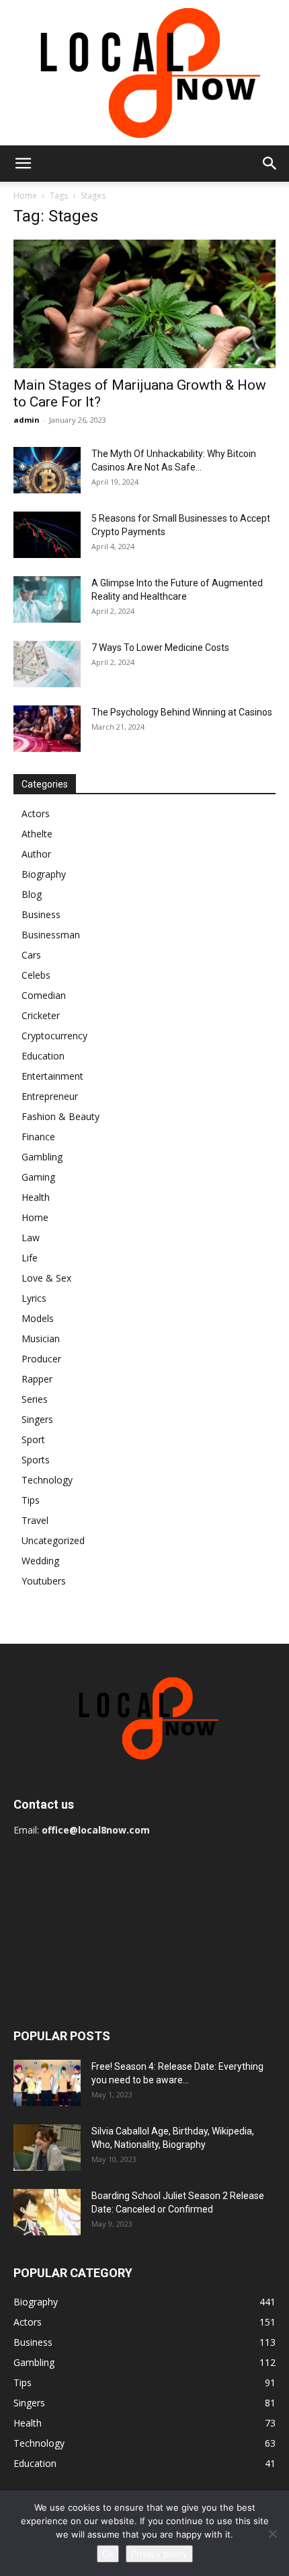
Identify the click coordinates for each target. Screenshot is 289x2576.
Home (25, 196)
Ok (108, 2554)
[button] (23, 164)
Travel (35, 1520)
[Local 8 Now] (144, 73)
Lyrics (34, 1298)
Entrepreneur (50, 1096)
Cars (31, 955)
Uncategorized (53, 1540)
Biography (44, 874)
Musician (41, 1338)
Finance (38, 1137)
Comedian (44, 995)
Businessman (51, 935)
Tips (31, 1500)
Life (30, 1258)
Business (41, 914)
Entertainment (52, 1076)
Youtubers (44, 1581)
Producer (41, 1359)
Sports (36, 1460)
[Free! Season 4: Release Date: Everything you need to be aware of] (47, 2083)
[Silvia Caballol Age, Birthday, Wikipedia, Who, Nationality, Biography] (47, 2148)
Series (35, 1399)
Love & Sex (46, 1278)
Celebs (36, 975)
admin (27, 420)
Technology (47, 1480)
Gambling (42, 1157)
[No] (272, 2534)
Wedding (40, 1561)
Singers (37, 1419)
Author (36, 854)
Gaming (38, 1177)
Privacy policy (159, 2554)
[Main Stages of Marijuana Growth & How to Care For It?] (144, 304)
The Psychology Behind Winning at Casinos (182, 712)
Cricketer (41, 1015)
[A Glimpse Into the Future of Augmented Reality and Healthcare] (47, 599)
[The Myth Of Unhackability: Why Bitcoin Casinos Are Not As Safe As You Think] (47, 470)
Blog (32, 894)
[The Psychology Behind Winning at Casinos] (47, 729)
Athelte (37, 834)
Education (43, 1056)
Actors (36, 813)
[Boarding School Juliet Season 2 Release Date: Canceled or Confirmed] (47, 2212)
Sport (33, 1439)
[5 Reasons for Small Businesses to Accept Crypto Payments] (47, 535)
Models (38, 1318)
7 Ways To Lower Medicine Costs (160, 648)
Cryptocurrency (54, 1036)
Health (36, 1197)
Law (31, 1238)
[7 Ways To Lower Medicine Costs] (47, 664)
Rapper (37, 1379)
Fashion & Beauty (60, 1116)
